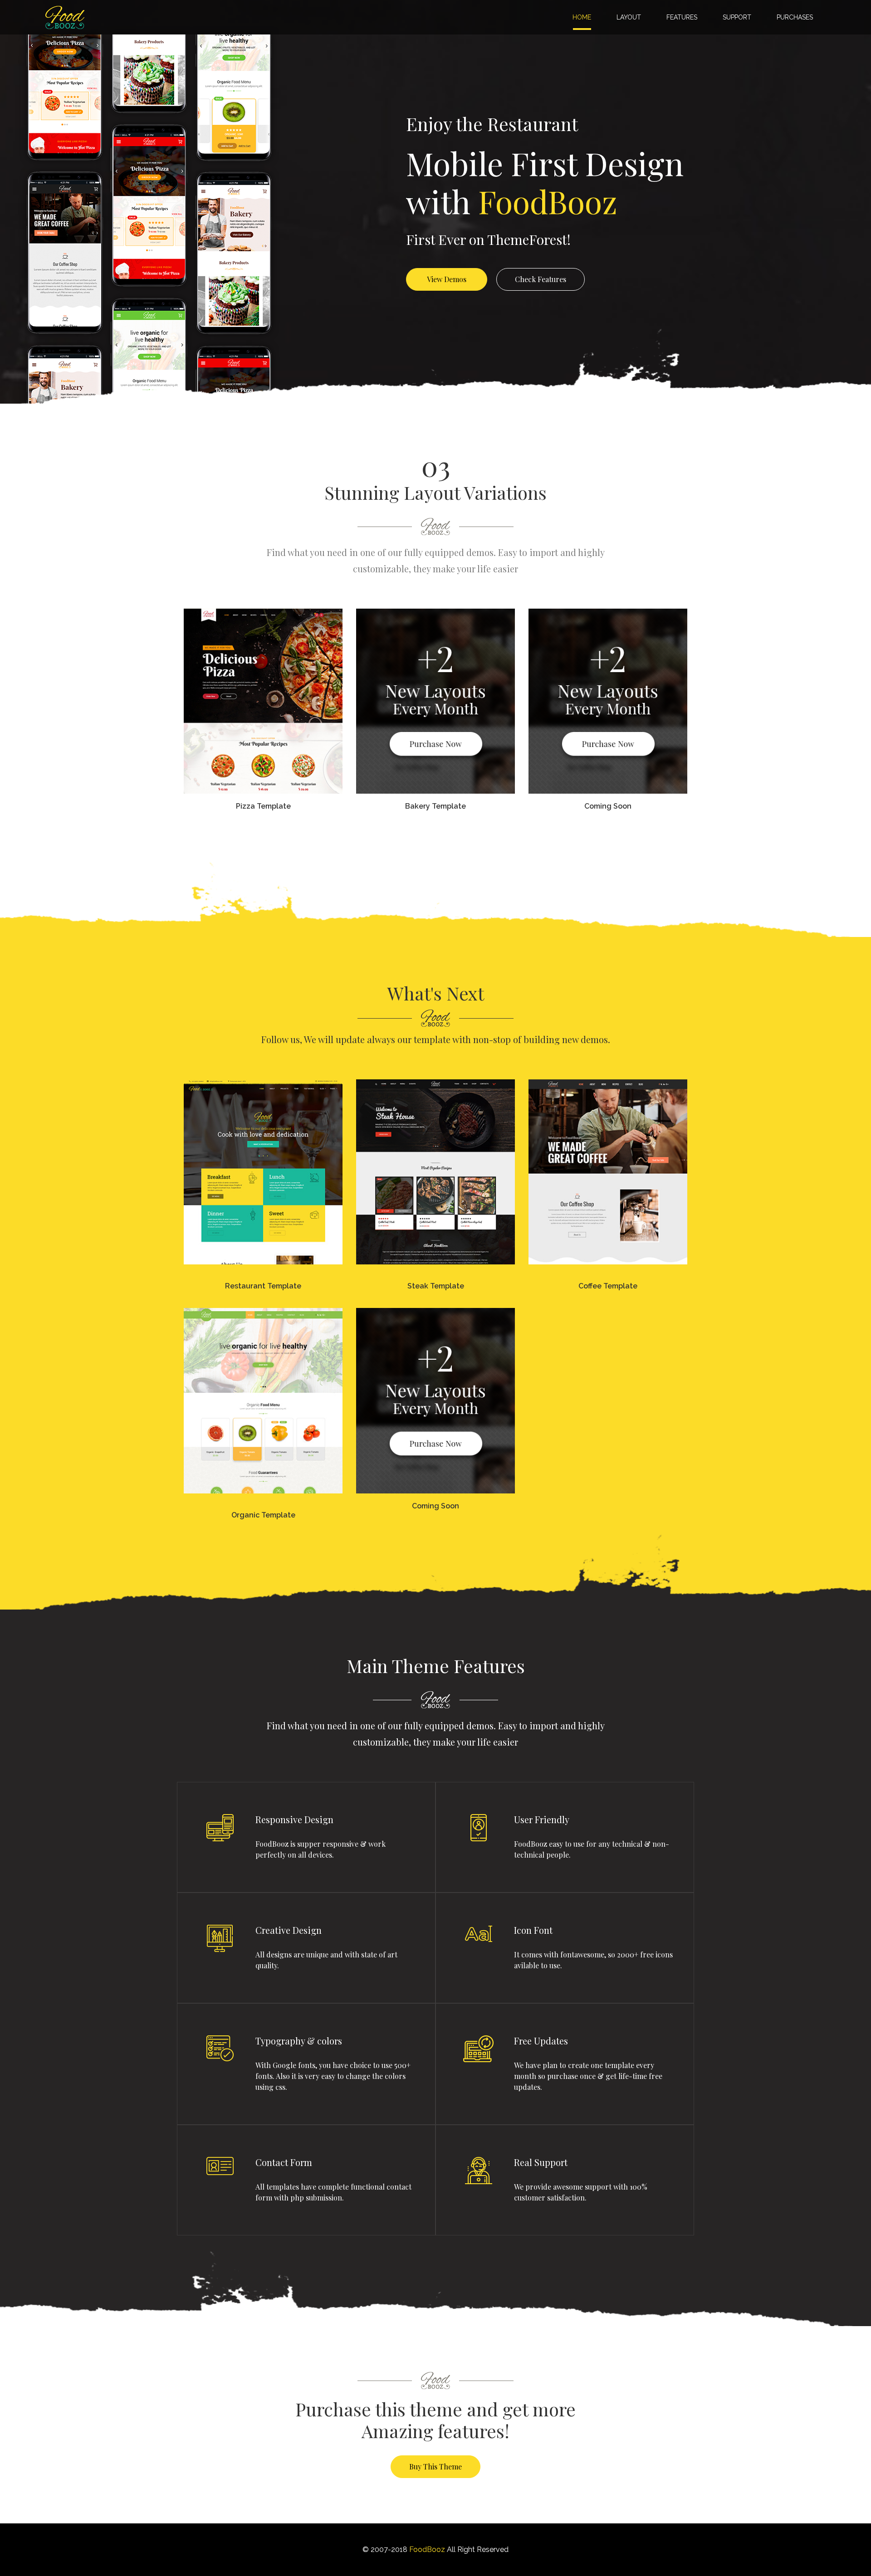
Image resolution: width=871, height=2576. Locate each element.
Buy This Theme (435, 2466)
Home (584, 17)
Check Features (541, 279)
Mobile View (262, 728)
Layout (629, 17)
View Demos (447, 279)
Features (682, 17)
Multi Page (262, 701)
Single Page (262, 675)
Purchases (795, 17)
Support (737, 17)
